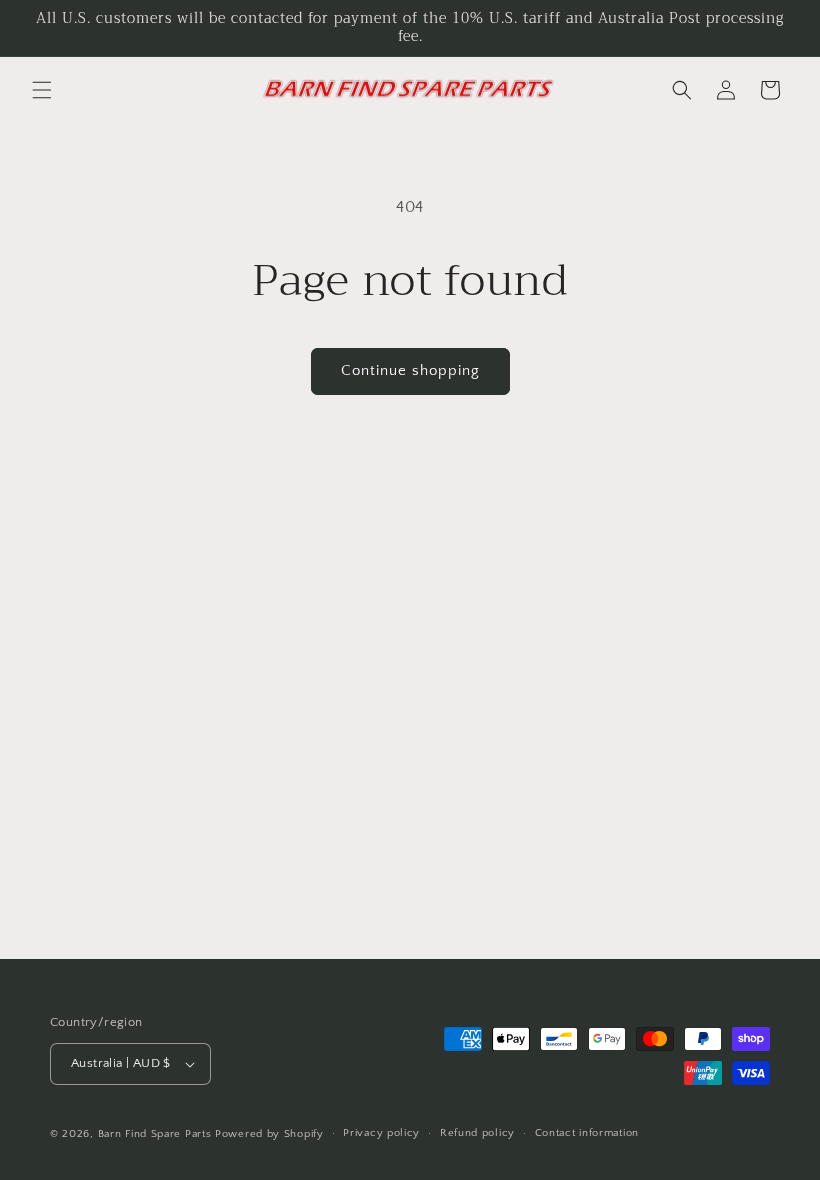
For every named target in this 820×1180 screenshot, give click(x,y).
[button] (42, 90)
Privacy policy (381, 1133)
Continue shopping (410, 370)
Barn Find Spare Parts (155, 1134)
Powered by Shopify (269, 1134)
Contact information (587, 1133)
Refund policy (477, 1133)
